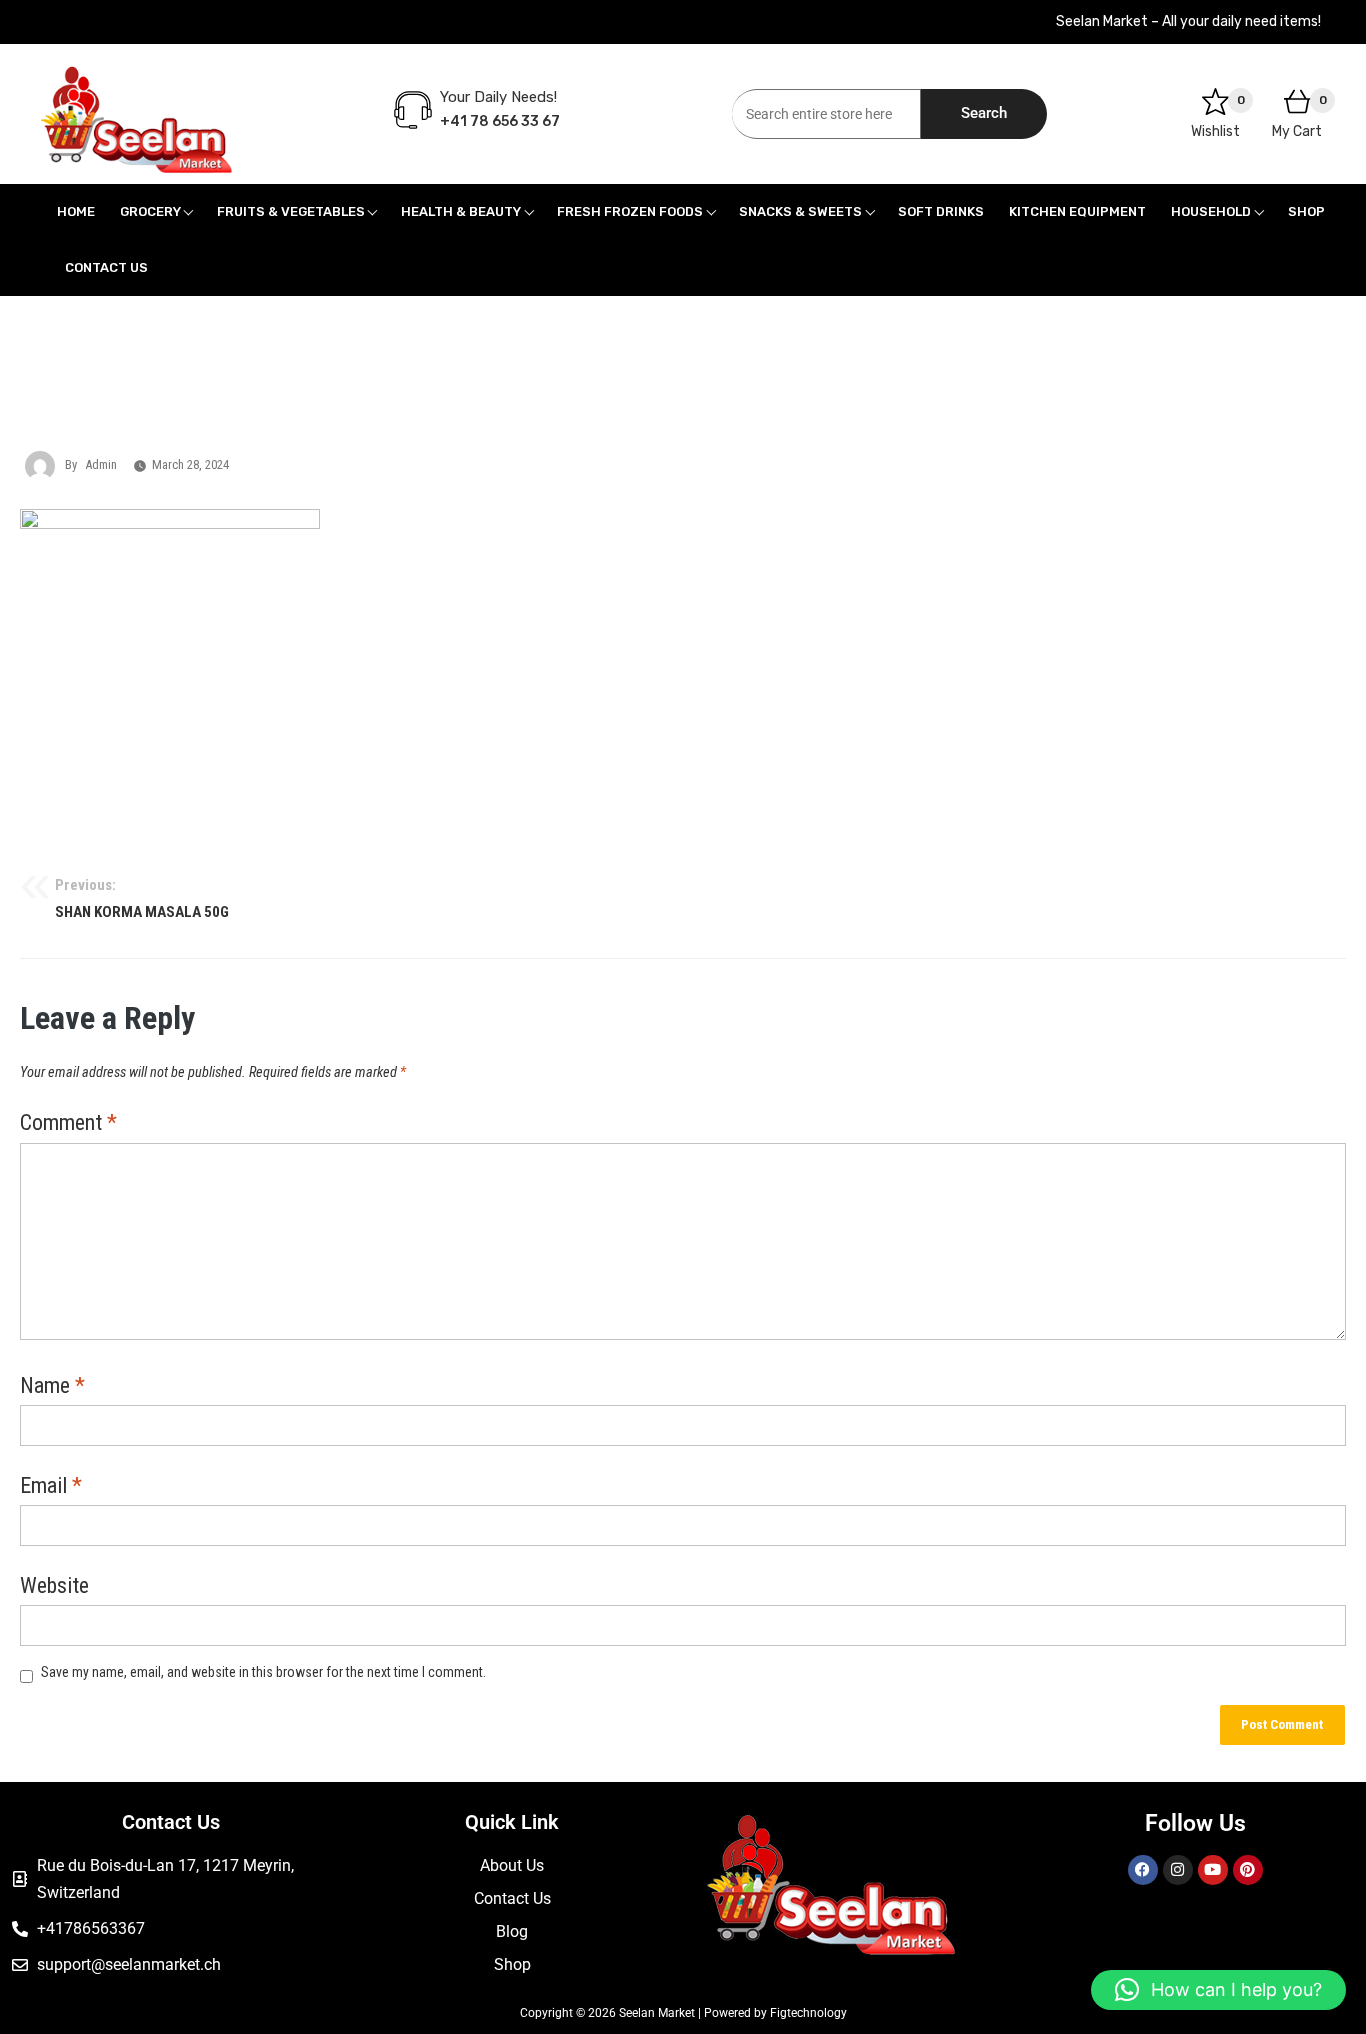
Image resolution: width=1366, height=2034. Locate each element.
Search (984, 113)
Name (52, 1387)
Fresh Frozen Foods (630, 211)
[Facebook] (1143, 1870)
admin (101, 464)
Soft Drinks (941, 211)
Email (51, 1487)
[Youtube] (1213, 1870)
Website (54, 1587)
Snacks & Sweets (800, 211)
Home (76, 211)
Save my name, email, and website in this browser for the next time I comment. (263, 1672)
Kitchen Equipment (1077, 211)
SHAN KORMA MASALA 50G (142, 899)
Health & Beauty (461, 211)
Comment (68, 1124)
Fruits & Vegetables (291, 211)
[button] (1218, 1990)
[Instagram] (1178, 1870)
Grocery (150, 211)
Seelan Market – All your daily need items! (1188, 21)
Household (1211, 211)
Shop (1306, 211)
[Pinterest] (1248, 1870)
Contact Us (106, 267)
